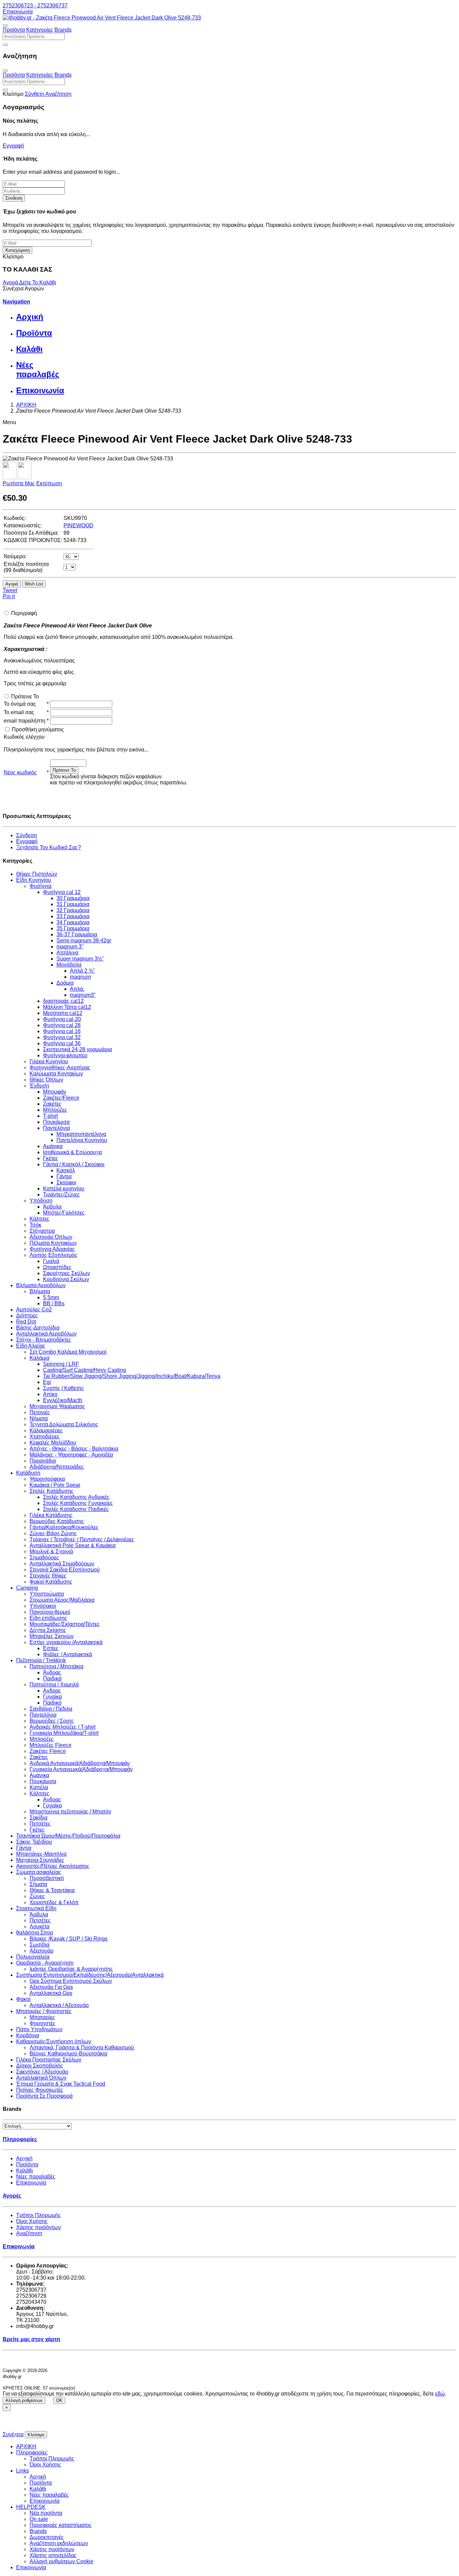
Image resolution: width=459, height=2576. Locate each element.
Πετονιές (40, 1412)
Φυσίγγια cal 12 (62, 892)
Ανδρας (52, 1691)
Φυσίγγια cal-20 (62, 1019)
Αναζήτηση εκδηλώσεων (59, 2543)
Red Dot (26, 1322)
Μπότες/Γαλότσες (64, 1213)
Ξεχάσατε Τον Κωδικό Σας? (49, 847)
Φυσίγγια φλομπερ (65, 1055)
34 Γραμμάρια (73, 922)
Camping (27, 1588)
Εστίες (51, 1648)
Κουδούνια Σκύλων (66, 1279)
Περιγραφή (24, 613)
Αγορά (11, 282)
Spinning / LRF (61, 1364)
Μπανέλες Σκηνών (52, 1636)
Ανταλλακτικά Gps (51, 1993)
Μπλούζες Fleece (51, 1745)
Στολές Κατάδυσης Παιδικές (76, 1509)
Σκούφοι (66, 1182)
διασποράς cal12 (63, 1001)
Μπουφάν (55, 1092)
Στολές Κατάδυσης (52, 1491)
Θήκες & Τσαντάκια (52, 1890)
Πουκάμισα (56, 1122)
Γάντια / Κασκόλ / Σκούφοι (74, 1164)
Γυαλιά (51, 1261)
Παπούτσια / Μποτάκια (56, 1666)
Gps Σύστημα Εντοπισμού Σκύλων (71, 1981)
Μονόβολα (69, 965)
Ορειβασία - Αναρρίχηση (45, 1963)
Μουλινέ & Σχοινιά (51, 1551)
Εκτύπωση (49, 483)
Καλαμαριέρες (46, 1430)
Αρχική (24, 2158)
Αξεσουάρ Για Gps (51, 1987)
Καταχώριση (17, 250)
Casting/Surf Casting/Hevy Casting (85, 1370)
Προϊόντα (14, 30)
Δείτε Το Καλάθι (38, 282)
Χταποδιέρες (45, 1437)
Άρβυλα (52, 1207)
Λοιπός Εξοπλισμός (53, 1255)
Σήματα (38, 1884)
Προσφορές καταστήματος (61, 2525)
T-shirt (50, 1116)
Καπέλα (39, 1787)
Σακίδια (38, 1818)
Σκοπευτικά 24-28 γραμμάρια (77, 1049)
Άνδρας (52, 1672)
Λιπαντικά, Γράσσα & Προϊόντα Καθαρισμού (82, 2048)
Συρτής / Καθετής (64, 1388)
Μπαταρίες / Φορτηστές (44, 2011)
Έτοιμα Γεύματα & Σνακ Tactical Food (61, 2084)
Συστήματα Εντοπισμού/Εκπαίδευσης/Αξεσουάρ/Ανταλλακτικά (90, 1975)
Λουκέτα (39, 1927)
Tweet (10, 590)
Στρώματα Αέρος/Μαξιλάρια (62, 1600)
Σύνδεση (14, 198)
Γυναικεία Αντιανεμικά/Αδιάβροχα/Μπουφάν (81, 1769)
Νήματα (39, 1418)
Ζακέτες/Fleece (61, 1098)
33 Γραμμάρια (73, 916)
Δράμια (65, 983)
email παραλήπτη (25, 721)
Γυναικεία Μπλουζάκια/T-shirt (64, 1733)
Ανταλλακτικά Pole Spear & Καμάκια (73, 1545)
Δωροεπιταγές (47, 2537)
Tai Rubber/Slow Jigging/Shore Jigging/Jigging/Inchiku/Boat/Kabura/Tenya (132, 1376)
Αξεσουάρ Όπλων (51, 1237)
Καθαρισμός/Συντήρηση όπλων (54, 2041)
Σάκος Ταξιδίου (34, 1842)
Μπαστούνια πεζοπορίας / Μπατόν (70, 1812)
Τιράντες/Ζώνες (61, 1195)
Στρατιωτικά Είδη (36, 1908)
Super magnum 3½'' (80, 959)
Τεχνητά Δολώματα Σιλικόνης (64, 1424)
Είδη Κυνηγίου (34, 880)
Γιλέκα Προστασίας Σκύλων (49, 2060)
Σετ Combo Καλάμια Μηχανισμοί (68, 1352)
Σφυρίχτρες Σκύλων (67, 1273)
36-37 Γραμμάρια (77, 934)
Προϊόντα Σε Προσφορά (44, 2096)
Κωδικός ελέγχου (24, 737)
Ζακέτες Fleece (48, 1751)
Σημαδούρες (44, 1558)
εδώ (440, 2394)
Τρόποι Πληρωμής (38, 2215)
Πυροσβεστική (47, 1878)
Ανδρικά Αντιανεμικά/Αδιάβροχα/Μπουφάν (80, 1763)
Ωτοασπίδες (57, 1267)
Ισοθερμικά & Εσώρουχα (72, 1152)
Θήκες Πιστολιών (37, 874)
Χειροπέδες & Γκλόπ (54, 1902)
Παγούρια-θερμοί (50, 1612)
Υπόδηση (41, 1201)
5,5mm (51, 1297)
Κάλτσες (39, 1219)
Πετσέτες (40, 1824)
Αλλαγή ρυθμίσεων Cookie (61, 2561)
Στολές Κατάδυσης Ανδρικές (76, 1497)
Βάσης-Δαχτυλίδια (38, 1328)
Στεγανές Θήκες (48, 1576)
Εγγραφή (13, 146)
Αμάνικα (53, 1146)
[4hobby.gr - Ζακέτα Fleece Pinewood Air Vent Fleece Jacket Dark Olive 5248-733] (102, 18)
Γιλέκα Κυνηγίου (49, 1061)
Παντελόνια (56, 1128)
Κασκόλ (66, 1170)
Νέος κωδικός (20, 772)
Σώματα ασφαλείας (39, 1872)
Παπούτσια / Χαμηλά (54, 1685)
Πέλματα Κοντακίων (53, 1243)
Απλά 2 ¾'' (82, 971)
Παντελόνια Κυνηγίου (82, 1140)
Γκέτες (51, 1158)
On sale (39, 2519)
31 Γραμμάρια (73, 904)
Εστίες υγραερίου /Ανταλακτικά (66, 1642)
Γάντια (64, 1176)
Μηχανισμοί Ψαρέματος (57, 1406)
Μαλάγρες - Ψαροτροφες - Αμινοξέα (71, 1455)
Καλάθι (25, 2171)
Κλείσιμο (36, 2435)
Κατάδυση (28, 1473)
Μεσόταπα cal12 (63, 1013)
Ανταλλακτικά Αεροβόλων (46, 1334)
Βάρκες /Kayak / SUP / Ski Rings (69, 1939)
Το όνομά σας (20, 704)
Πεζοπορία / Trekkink (41, 1660)
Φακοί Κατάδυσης (51, 1582)
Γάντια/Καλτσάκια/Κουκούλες (64, 1527)
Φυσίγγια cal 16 (62, 1031)
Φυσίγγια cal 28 (62, 1025)
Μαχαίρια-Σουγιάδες (40, 1860)
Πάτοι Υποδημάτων (39, 2029)
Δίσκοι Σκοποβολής (40, 2066)
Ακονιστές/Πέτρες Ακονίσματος (53, 1866)
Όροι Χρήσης (32, 2221)
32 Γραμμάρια (73, 910)
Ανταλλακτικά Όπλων (41, 2078)
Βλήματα (40, 1291)
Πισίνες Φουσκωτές (40, 2090)
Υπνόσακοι (43, 1606)
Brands (63, 30)
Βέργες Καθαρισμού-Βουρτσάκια (68, 2054)
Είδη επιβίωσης (48, 1618)
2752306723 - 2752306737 (35, 6)
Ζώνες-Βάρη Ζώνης (53, 1533)
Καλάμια (39, 1358)
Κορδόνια (28, 2035)
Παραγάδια (43, 1461)
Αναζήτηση (29, 2233)
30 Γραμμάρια (73, 898)
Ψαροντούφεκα (47, 1479)
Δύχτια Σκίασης (48, 1630)
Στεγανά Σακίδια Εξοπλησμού (65, 1570)
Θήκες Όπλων (46, 1080)
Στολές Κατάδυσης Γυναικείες (78, 1503)
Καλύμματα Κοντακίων (56, 1074)
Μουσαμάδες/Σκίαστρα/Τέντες (65, 1624)
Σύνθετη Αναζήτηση (48, 94)
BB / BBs (54, 1303)
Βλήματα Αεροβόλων (41, 1285)
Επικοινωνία (18, 12)
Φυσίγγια (40, 886)
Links (23, 2471)
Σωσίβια (39, 1945)
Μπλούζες (55, 1110)
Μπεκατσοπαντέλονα (81, 1134)
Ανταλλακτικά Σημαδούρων (62, 1564)
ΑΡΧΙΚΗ (26, 2446)
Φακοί (23, 1999)
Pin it (9, 596)
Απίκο (50, 1394)
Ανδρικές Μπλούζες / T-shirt (62, 1727)
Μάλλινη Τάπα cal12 (67, 1007)
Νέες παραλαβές (36, 2177)
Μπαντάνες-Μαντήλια (41, 1854)
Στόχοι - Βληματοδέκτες (44, 1340)
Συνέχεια (13, 2434)
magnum (80, 977)
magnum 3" (70, 947)
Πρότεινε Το (25, 697)
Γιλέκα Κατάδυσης (51, 1515)
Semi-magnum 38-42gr (84, 941)
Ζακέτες (52, 1104)
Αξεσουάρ (41, 1951)
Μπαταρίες (42, 2017)
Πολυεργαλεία (33, 1957)
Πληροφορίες (32, 2452)
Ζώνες (37, 1896)
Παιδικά (52, 1679)
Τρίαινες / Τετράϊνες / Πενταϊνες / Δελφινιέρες (82, 1539)
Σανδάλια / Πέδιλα (51, 1709)
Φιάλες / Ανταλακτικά (68, 1654)
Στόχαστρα (42, 1231)
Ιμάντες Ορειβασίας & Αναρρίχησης (71, 1969)
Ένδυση (39, 1086)
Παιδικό (52, 1703)
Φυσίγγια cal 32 (62, 1037)
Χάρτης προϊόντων (38, 2227)
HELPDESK (31, 2507)
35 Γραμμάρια (73, 928)
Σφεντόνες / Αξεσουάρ (42, 2072)
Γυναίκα (52, 1697)
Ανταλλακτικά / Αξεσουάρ (59, 2005)
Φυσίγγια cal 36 (62, 1043)
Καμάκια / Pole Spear (55, 1485)
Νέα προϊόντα (46, 2513)
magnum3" (83, 995)
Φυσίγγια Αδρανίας (52, 1249)
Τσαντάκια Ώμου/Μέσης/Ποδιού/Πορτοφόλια (68, 1836)
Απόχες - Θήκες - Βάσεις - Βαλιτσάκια (74, 1449)
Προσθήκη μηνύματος (38, 729)
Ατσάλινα (67, 953)
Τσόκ (35, 1225)
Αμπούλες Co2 (34, 1310)
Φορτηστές (43, 2023)
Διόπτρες (27, 1316)
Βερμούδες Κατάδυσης (57, 1521)
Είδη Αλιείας (31, 1346)
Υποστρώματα (47, 1594)
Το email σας (19, 712)
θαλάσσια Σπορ (35, 1933)
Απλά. (77, 989)
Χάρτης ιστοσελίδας (53, 2555)
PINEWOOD (78, 525)
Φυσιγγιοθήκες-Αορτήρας (60, 1068)
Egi (47, 1382)
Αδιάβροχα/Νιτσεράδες (57, 1467)
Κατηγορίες (40, 30)
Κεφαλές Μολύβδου (53, 1443)
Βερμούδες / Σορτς (52, 1721)
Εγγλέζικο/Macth (63, 1400)
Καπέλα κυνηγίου (64, 1189)
